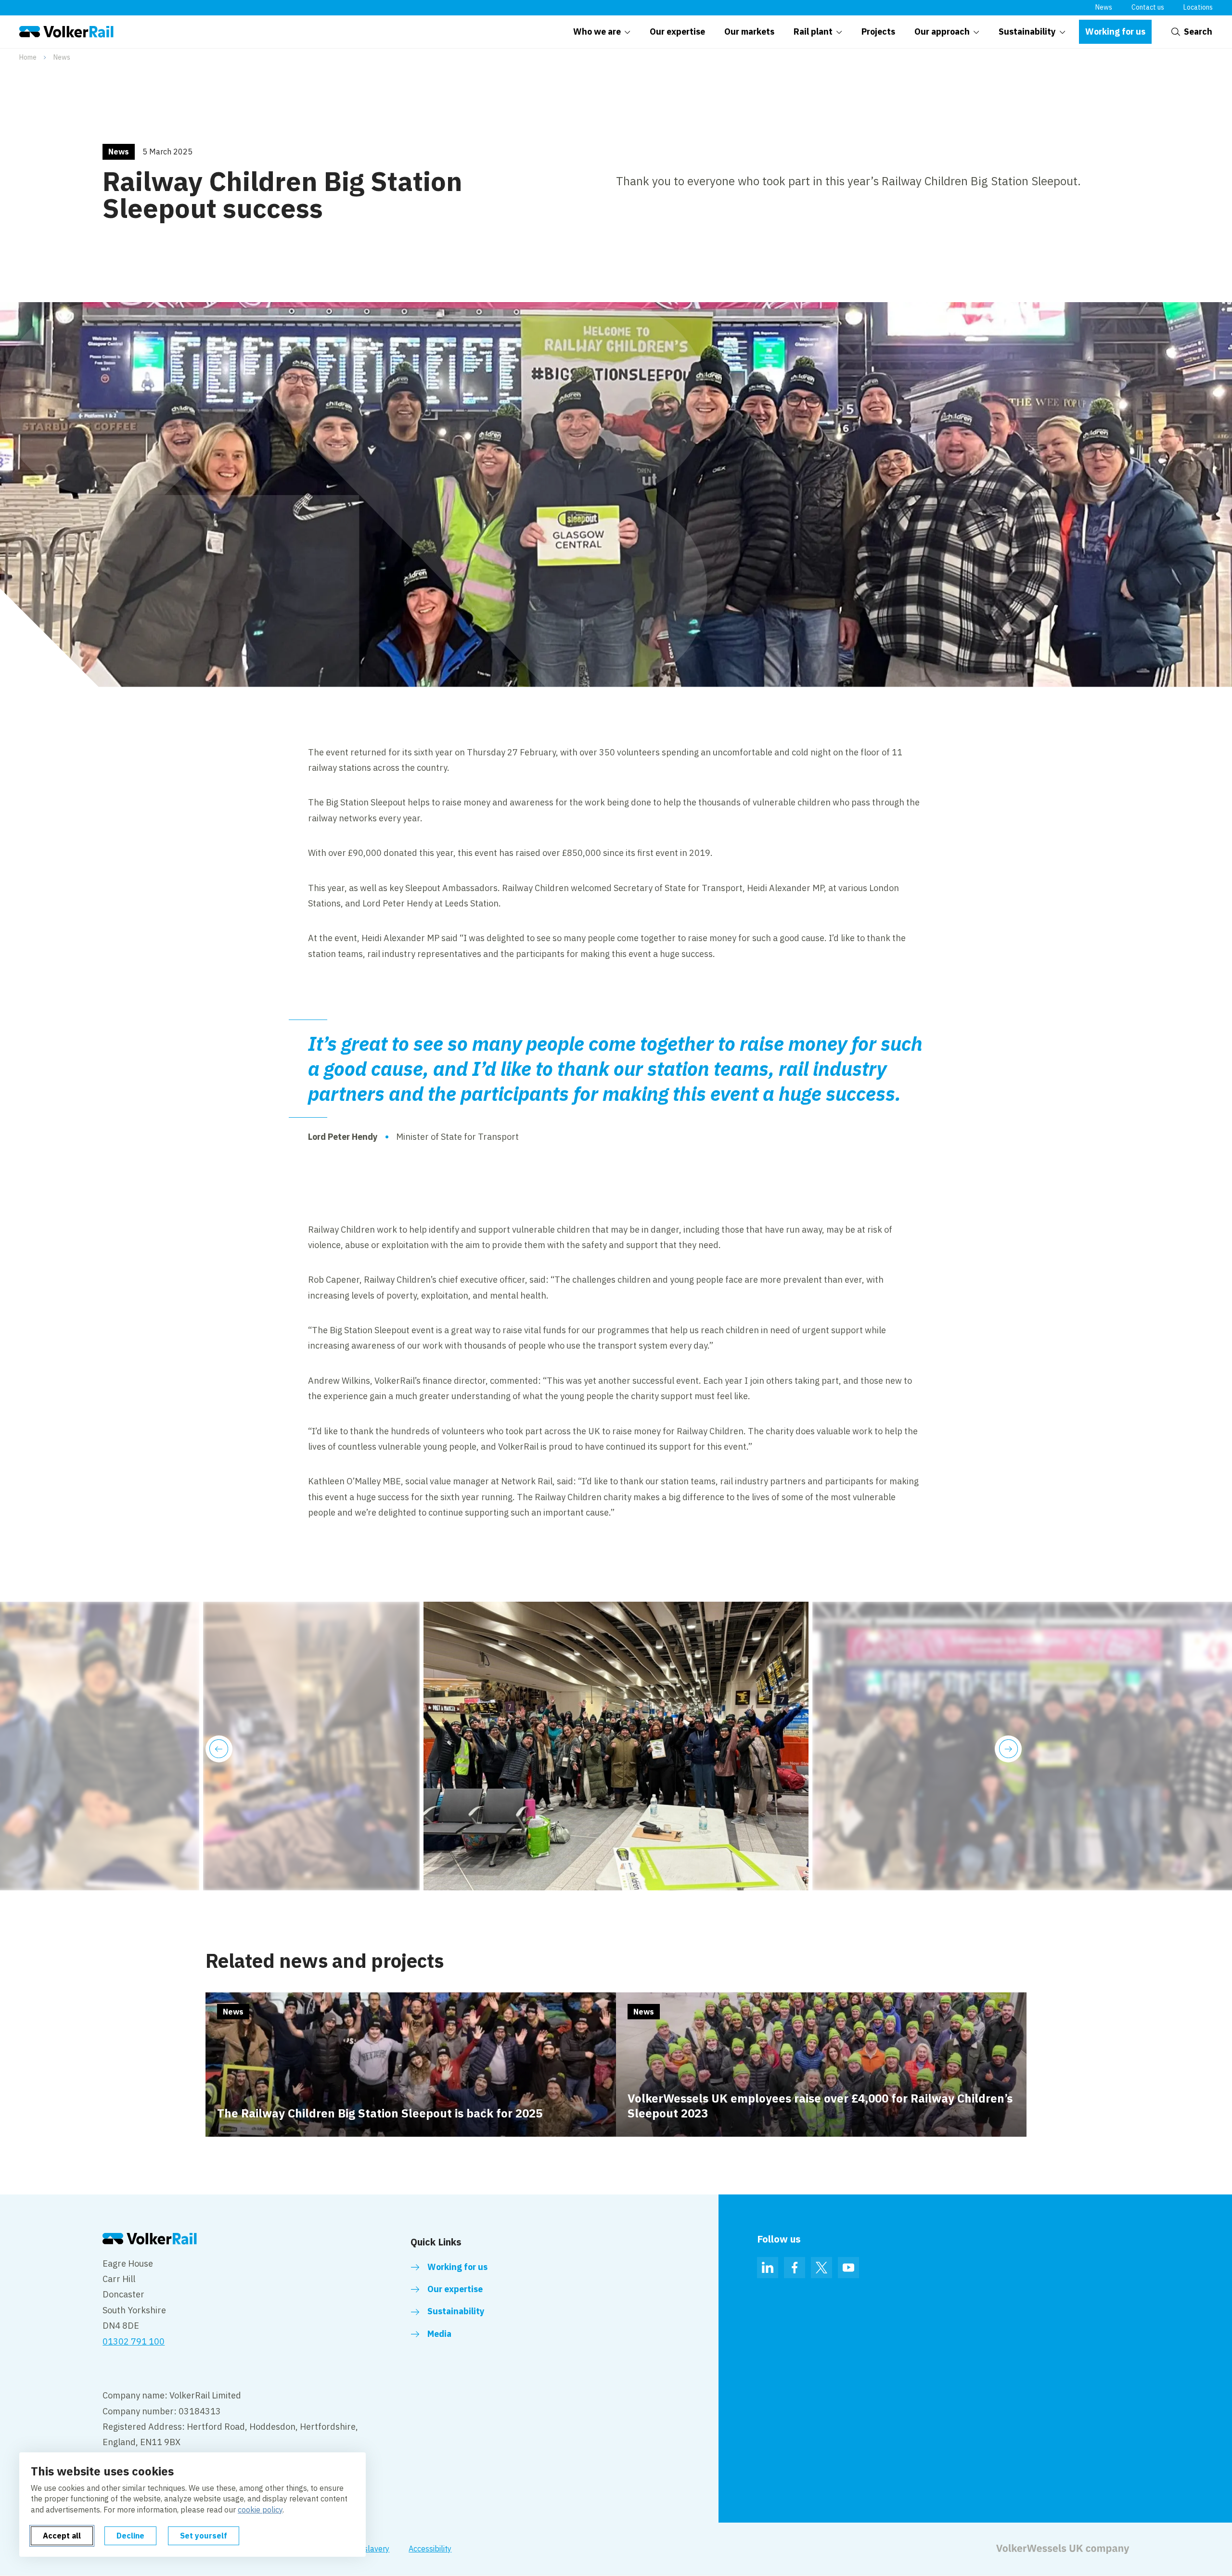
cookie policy (260, 2510)
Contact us (1148, 7)
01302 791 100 (134, 2341)
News (1104, 7)
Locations (1198, 7)
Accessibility (430, 2549)
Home (28, 57)
